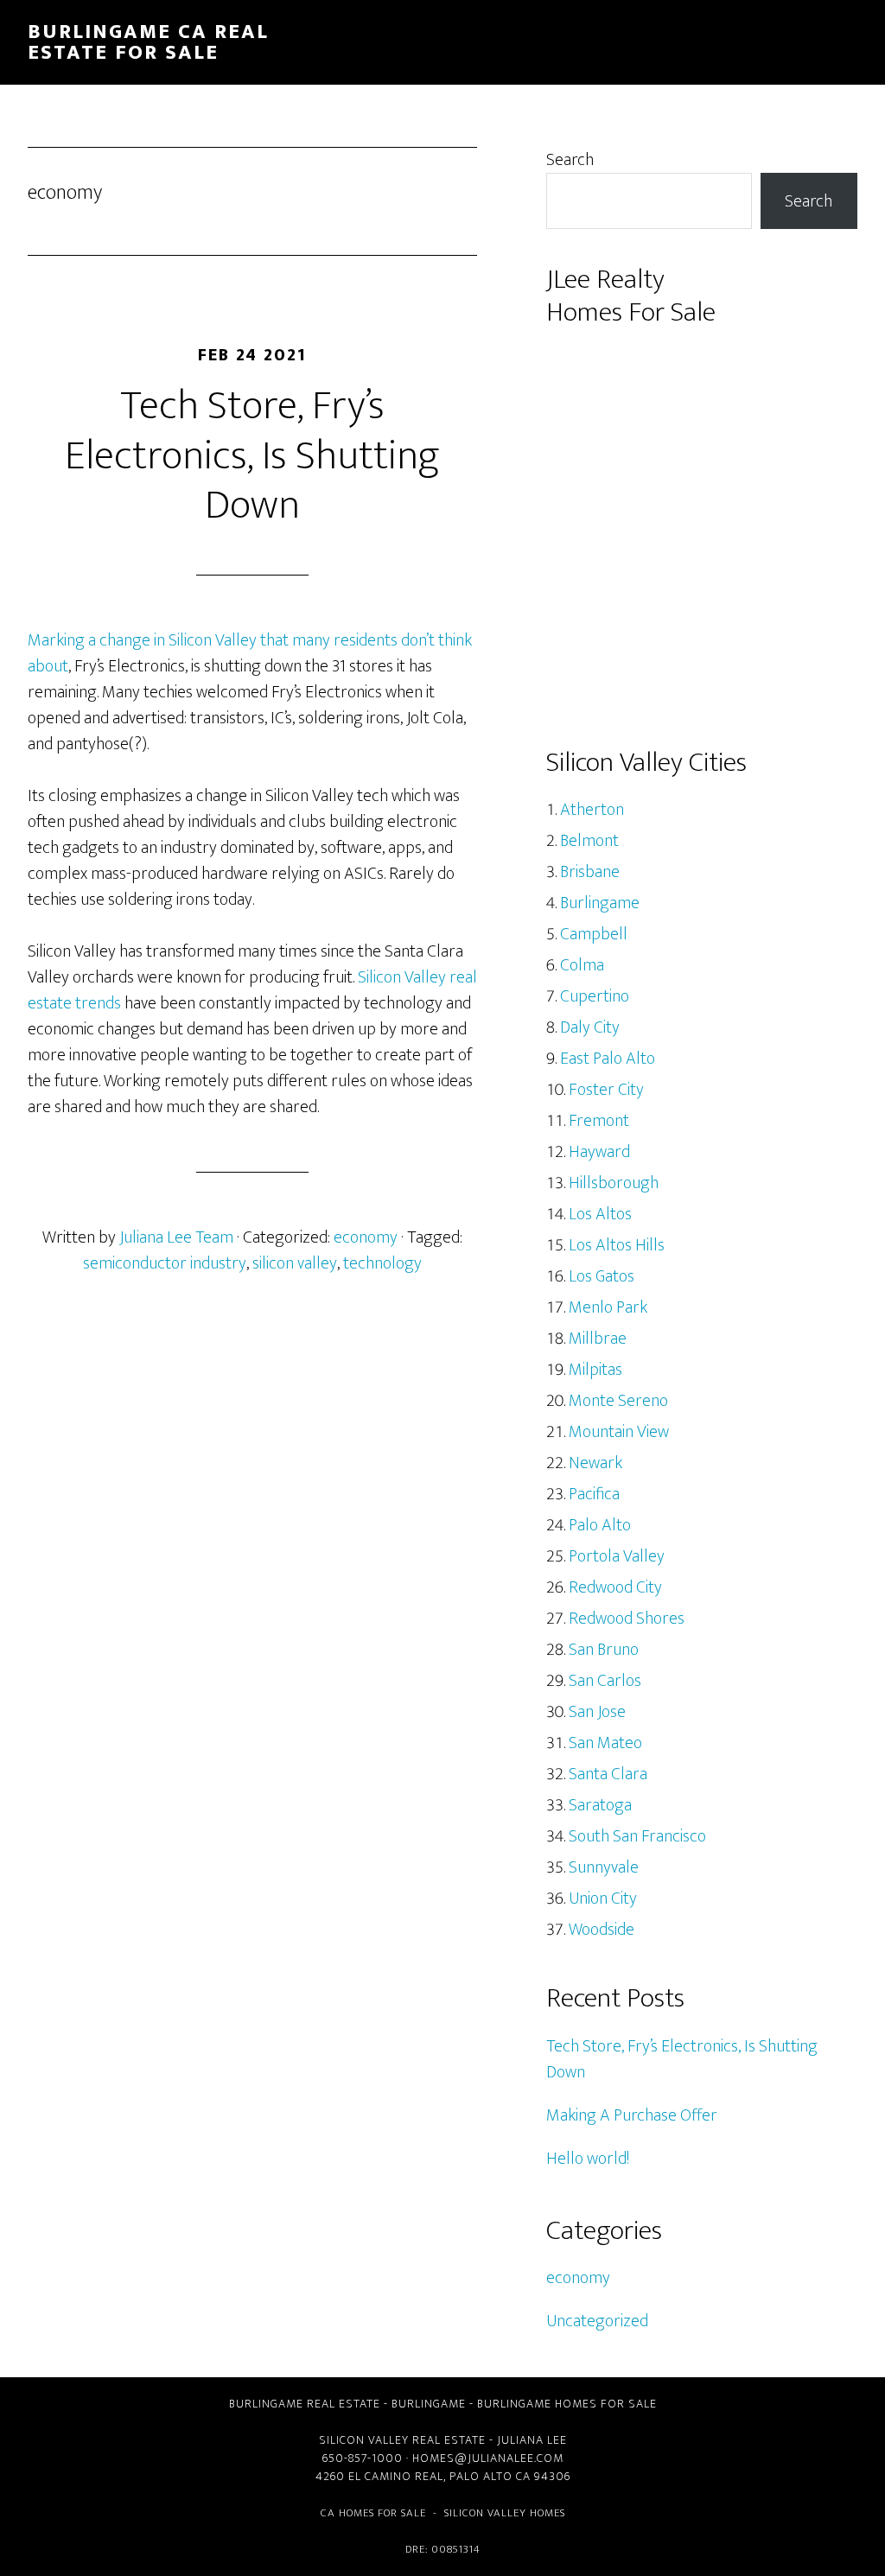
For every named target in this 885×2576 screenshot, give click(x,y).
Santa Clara (608, 1774)
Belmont (589, 841)
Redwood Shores (627, 1619)
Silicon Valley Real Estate (402, 2440)
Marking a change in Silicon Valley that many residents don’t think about (250, 653)
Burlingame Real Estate (305, 2404)
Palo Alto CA (490, 2476)
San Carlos (605, 1681)
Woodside (602, 1930)
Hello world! (588, 2159)
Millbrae (598, 1339)
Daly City (590, 1027)
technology (382, 1263)
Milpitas (595, 1370)
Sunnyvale (604, 1867)
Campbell (594, 934)
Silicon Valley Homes (505, 2513)
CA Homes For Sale (373, 2513)
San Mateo (605, 1743)
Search (570, 160)
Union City (603, 1899)
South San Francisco (637, 1836)
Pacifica (594, 1494)
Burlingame (600, 903)
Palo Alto (600, 1525)
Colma (582, 965)
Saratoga (600, 1805)
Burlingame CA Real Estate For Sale (148, 42)
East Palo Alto (608, 1059)
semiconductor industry (165, 1263)
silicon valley (295, 1263)
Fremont (599, 1121)
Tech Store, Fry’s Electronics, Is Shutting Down (252, 456)
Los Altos (600, 1214)
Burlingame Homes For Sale (567, 2404)
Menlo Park (608, 1307)
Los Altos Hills (617, 1245)
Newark (595, 1463)
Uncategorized (597, 2321)
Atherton (592, 810)
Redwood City (615, 1587)
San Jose (597, 1712)
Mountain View (619, 1432)
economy (366, 1237)
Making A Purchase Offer (632, 2115)
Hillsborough (614, 1183)
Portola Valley (617, 1556)
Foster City (606, 1090)
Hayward (599, 1152)
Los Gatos (602, 1276)
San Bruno (604, 1650)
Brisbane (590, 872)
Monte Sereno (618, 1401)
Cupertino (595, 996)
